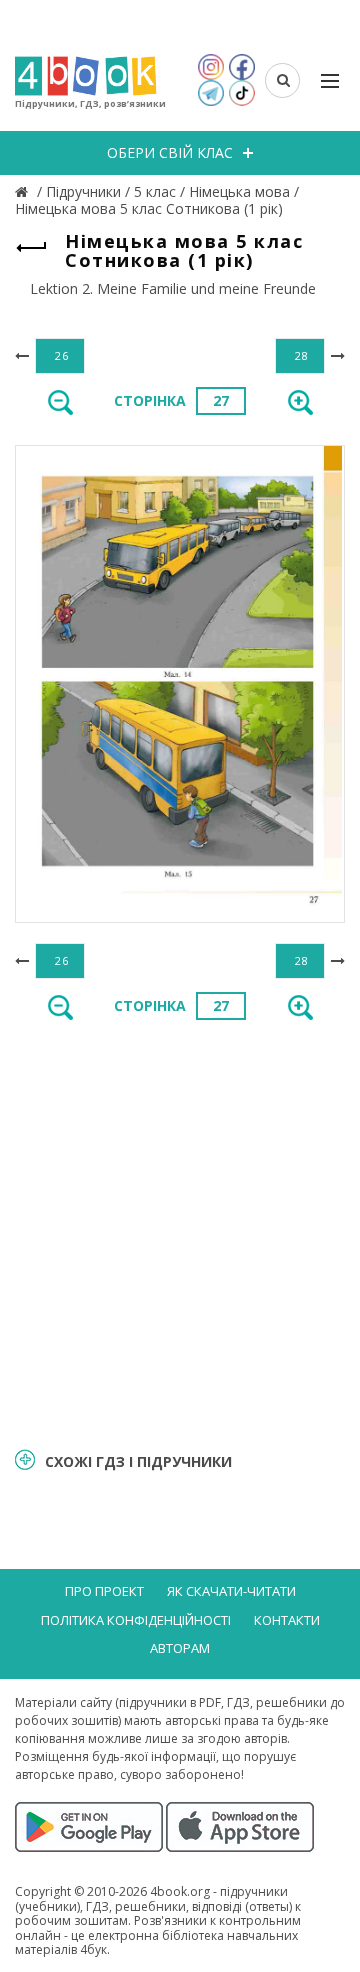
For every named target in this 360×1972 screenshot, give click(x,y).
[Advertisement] (180, 1232)
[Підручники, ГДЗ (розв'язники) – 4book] (24, 191)
